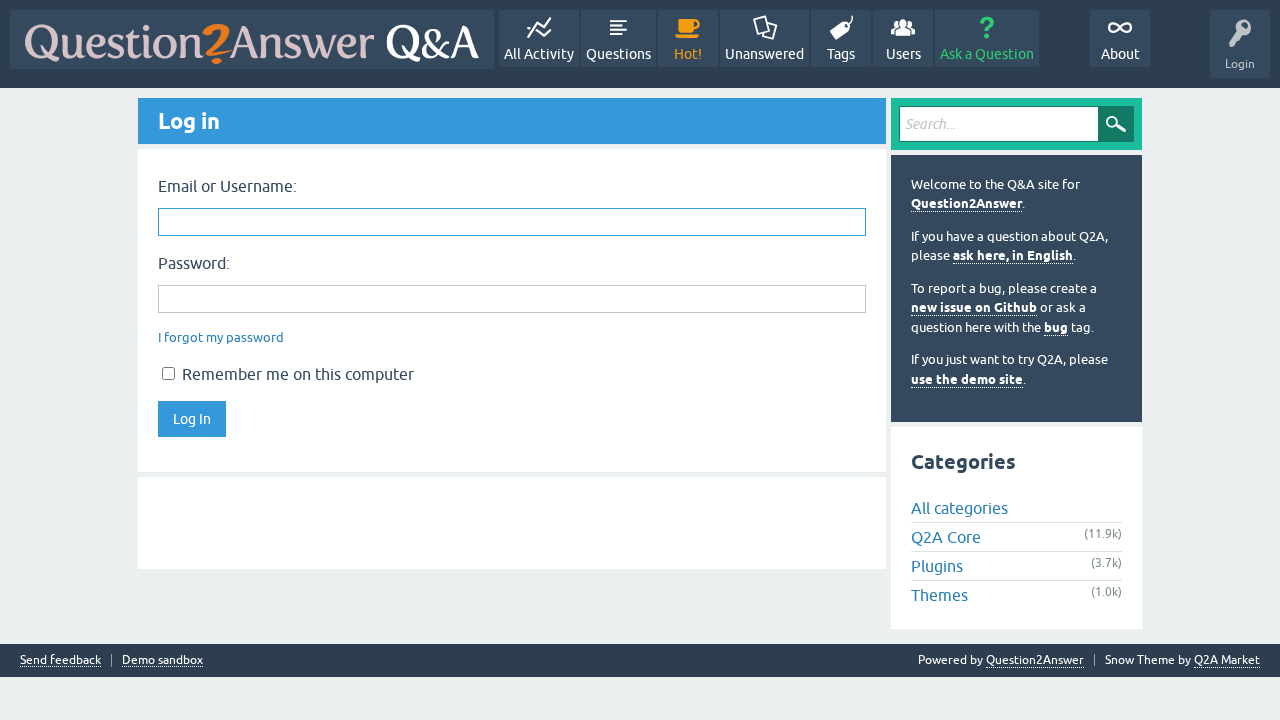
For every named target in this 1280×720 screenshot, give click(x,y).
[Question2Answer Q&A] (252, 39)
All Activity (539, 54)
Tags (841, 54)
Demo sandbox (162, 660)
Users (903, 54)
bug (1056, 327)
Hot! (688, 54)
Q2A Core (946, 537)
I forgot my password (221, 337)
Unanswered (764, 54)
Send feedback (60, 660)
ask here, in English (1013, 255)
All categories (959, 508)
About (1120, 54)
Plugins (937, 566)
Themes (939, 595)
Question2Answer (966, 203)
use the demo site (967, 379)
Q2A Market (1227, 660)
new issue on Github (974, 307)
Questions (618, 54)
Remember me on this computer (296, 374)
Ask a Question (987, 54)
